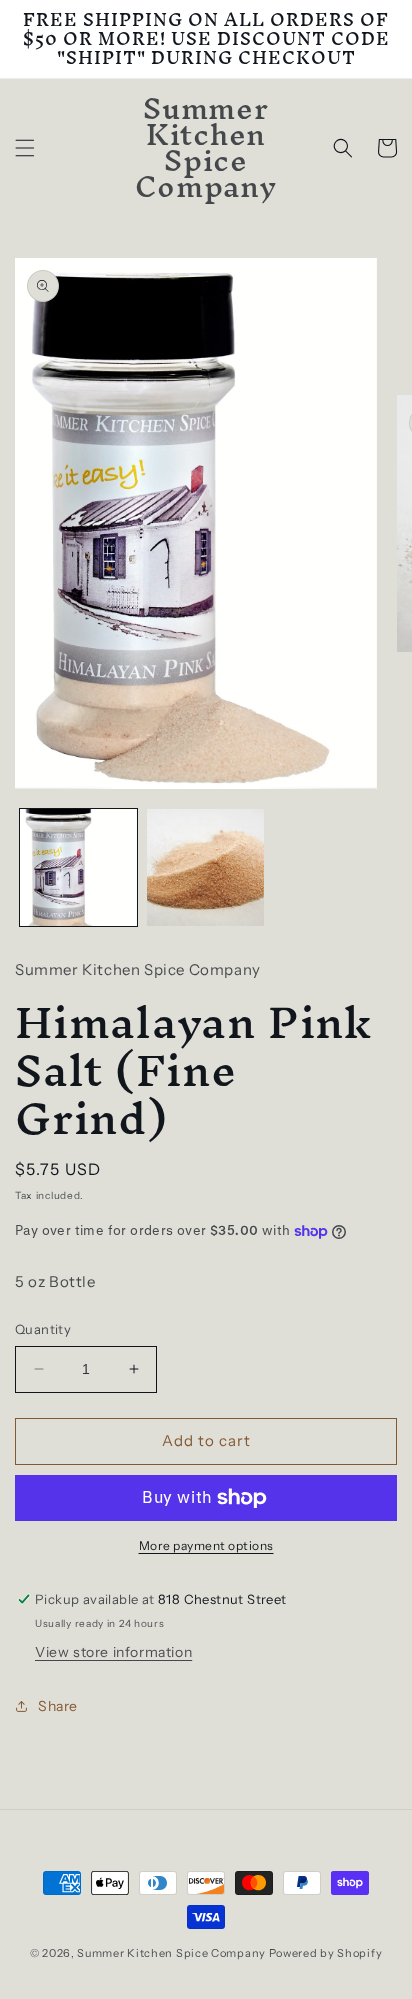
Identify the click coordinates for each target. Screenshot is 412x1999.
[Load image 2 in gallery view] (205, 867)
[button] (25, 148)
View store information (113, 1652)
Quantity (43, 1329)
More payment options (206, 1545)
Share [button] (58, 1706)
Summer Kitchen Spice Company (171, 1953)
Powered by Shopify (326, 1953)
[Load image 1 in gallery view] (78, 867)
